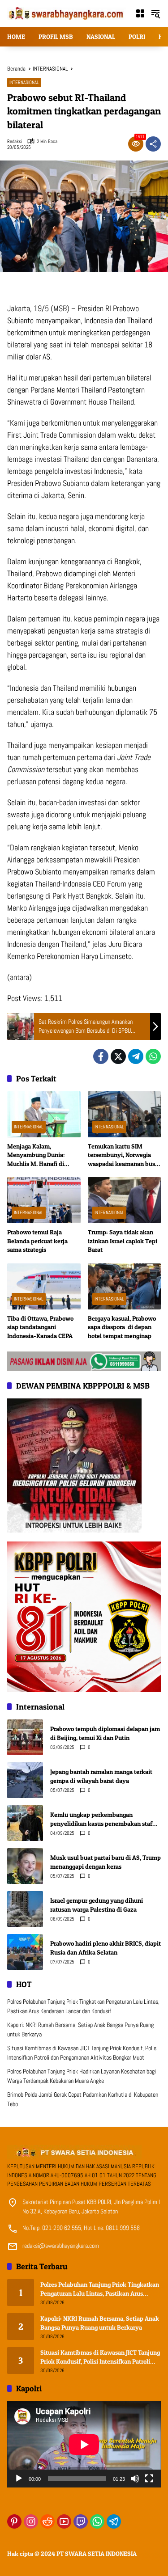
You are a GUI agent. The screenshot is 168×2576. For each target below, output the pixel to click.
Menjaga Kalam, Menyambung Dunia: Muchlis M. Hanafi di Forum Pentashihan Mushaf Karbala (36, 1155)
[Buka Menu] (140, 13)
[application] (84, 2444)
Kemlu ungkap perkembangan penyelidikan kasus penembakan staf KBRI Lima (101, 1819)
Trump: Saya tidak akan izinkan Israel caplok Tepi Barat (123, 1241)
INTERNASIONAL (24, 82)
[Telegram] (136, 1056)
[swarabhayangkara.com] (67, 13)
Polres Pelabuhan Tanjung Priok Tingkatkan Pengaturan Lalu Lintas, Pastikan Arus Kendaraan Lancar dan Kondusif (100, 2289)
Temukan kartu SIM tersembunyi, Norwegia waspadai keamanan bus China (121, 1155)
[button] (155, 13)
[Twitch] (81, 2521)
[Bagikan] (153, 144)
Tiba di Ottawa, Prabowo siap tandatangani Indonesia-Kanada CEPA (40, 1327)
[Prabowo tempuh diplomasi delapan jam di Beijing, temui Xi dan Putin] (25, 1737)
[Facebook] (101, 1056)
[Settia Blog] (84, 1360)
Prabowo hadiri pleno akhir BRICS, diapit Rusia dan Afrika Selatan (106, 1948)
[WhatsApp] (153, 1056)
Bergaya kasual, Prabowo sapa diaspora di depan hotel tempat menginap (122, 1327)
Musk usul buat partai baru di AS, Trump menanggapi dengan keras (106, 1862)
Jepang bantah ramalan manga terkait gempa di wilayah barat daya (101, 1776)
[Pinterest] (14, 2521)
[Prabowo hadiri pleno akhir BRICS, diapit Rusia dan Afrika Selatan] (25, 1952)
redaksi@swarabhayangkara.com (61, 2246)
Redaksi (15, 141)
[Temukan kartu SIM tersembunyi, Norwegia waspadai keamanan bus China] (125, 1114)
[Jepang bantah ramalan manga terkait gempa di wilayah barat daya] (25, 1780)
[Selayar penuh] (149, 2479)
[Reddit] (47, 2521)
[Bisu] (135, 2479)
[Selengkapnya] (84, 2152)
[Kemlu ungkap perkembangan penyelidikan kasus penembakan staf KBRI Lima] (25, 1823)
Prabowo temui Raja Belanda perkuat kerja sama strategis (37, 1241)
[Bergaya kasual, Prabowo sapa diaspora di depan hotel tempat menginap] (125, 1286)
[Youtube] (64, 2521)
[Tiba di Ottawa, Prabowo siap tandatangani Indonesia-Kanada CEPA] (44, 1286)
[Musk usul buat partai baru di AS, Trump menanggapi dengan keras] (25, 1866)
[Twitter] (118, 1056)
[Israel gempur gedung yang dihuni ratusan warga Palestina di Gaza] (25, 1909)
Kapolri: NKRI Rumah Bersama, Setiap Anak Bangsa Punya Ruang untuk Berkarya (100, 2323)
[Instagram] (31, 2521)
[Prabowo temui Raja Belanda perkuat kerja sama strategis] (44, 1200)
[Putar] (19, 2479)
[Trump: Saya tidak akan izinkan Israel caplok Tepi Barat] (125, 1200)
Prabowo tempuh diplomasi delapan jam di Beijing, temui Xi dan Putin (105, 1733)
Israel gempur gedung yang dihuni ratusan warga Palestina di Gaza (97, 1905)
